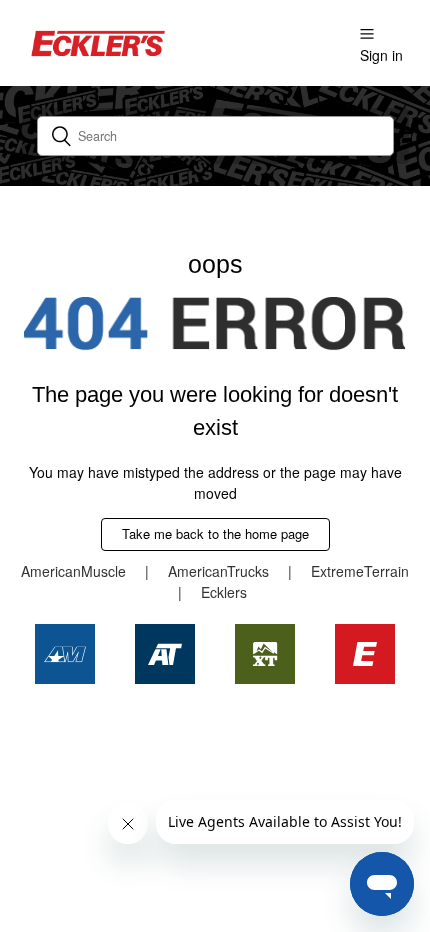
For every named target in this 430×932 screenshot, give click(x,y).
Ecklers (224, 592)
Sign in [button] (381, 55)
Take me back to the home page (215, 533)
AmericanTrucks (218, 571)
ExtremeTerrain (360, 571)
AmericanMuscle (73, 571)
